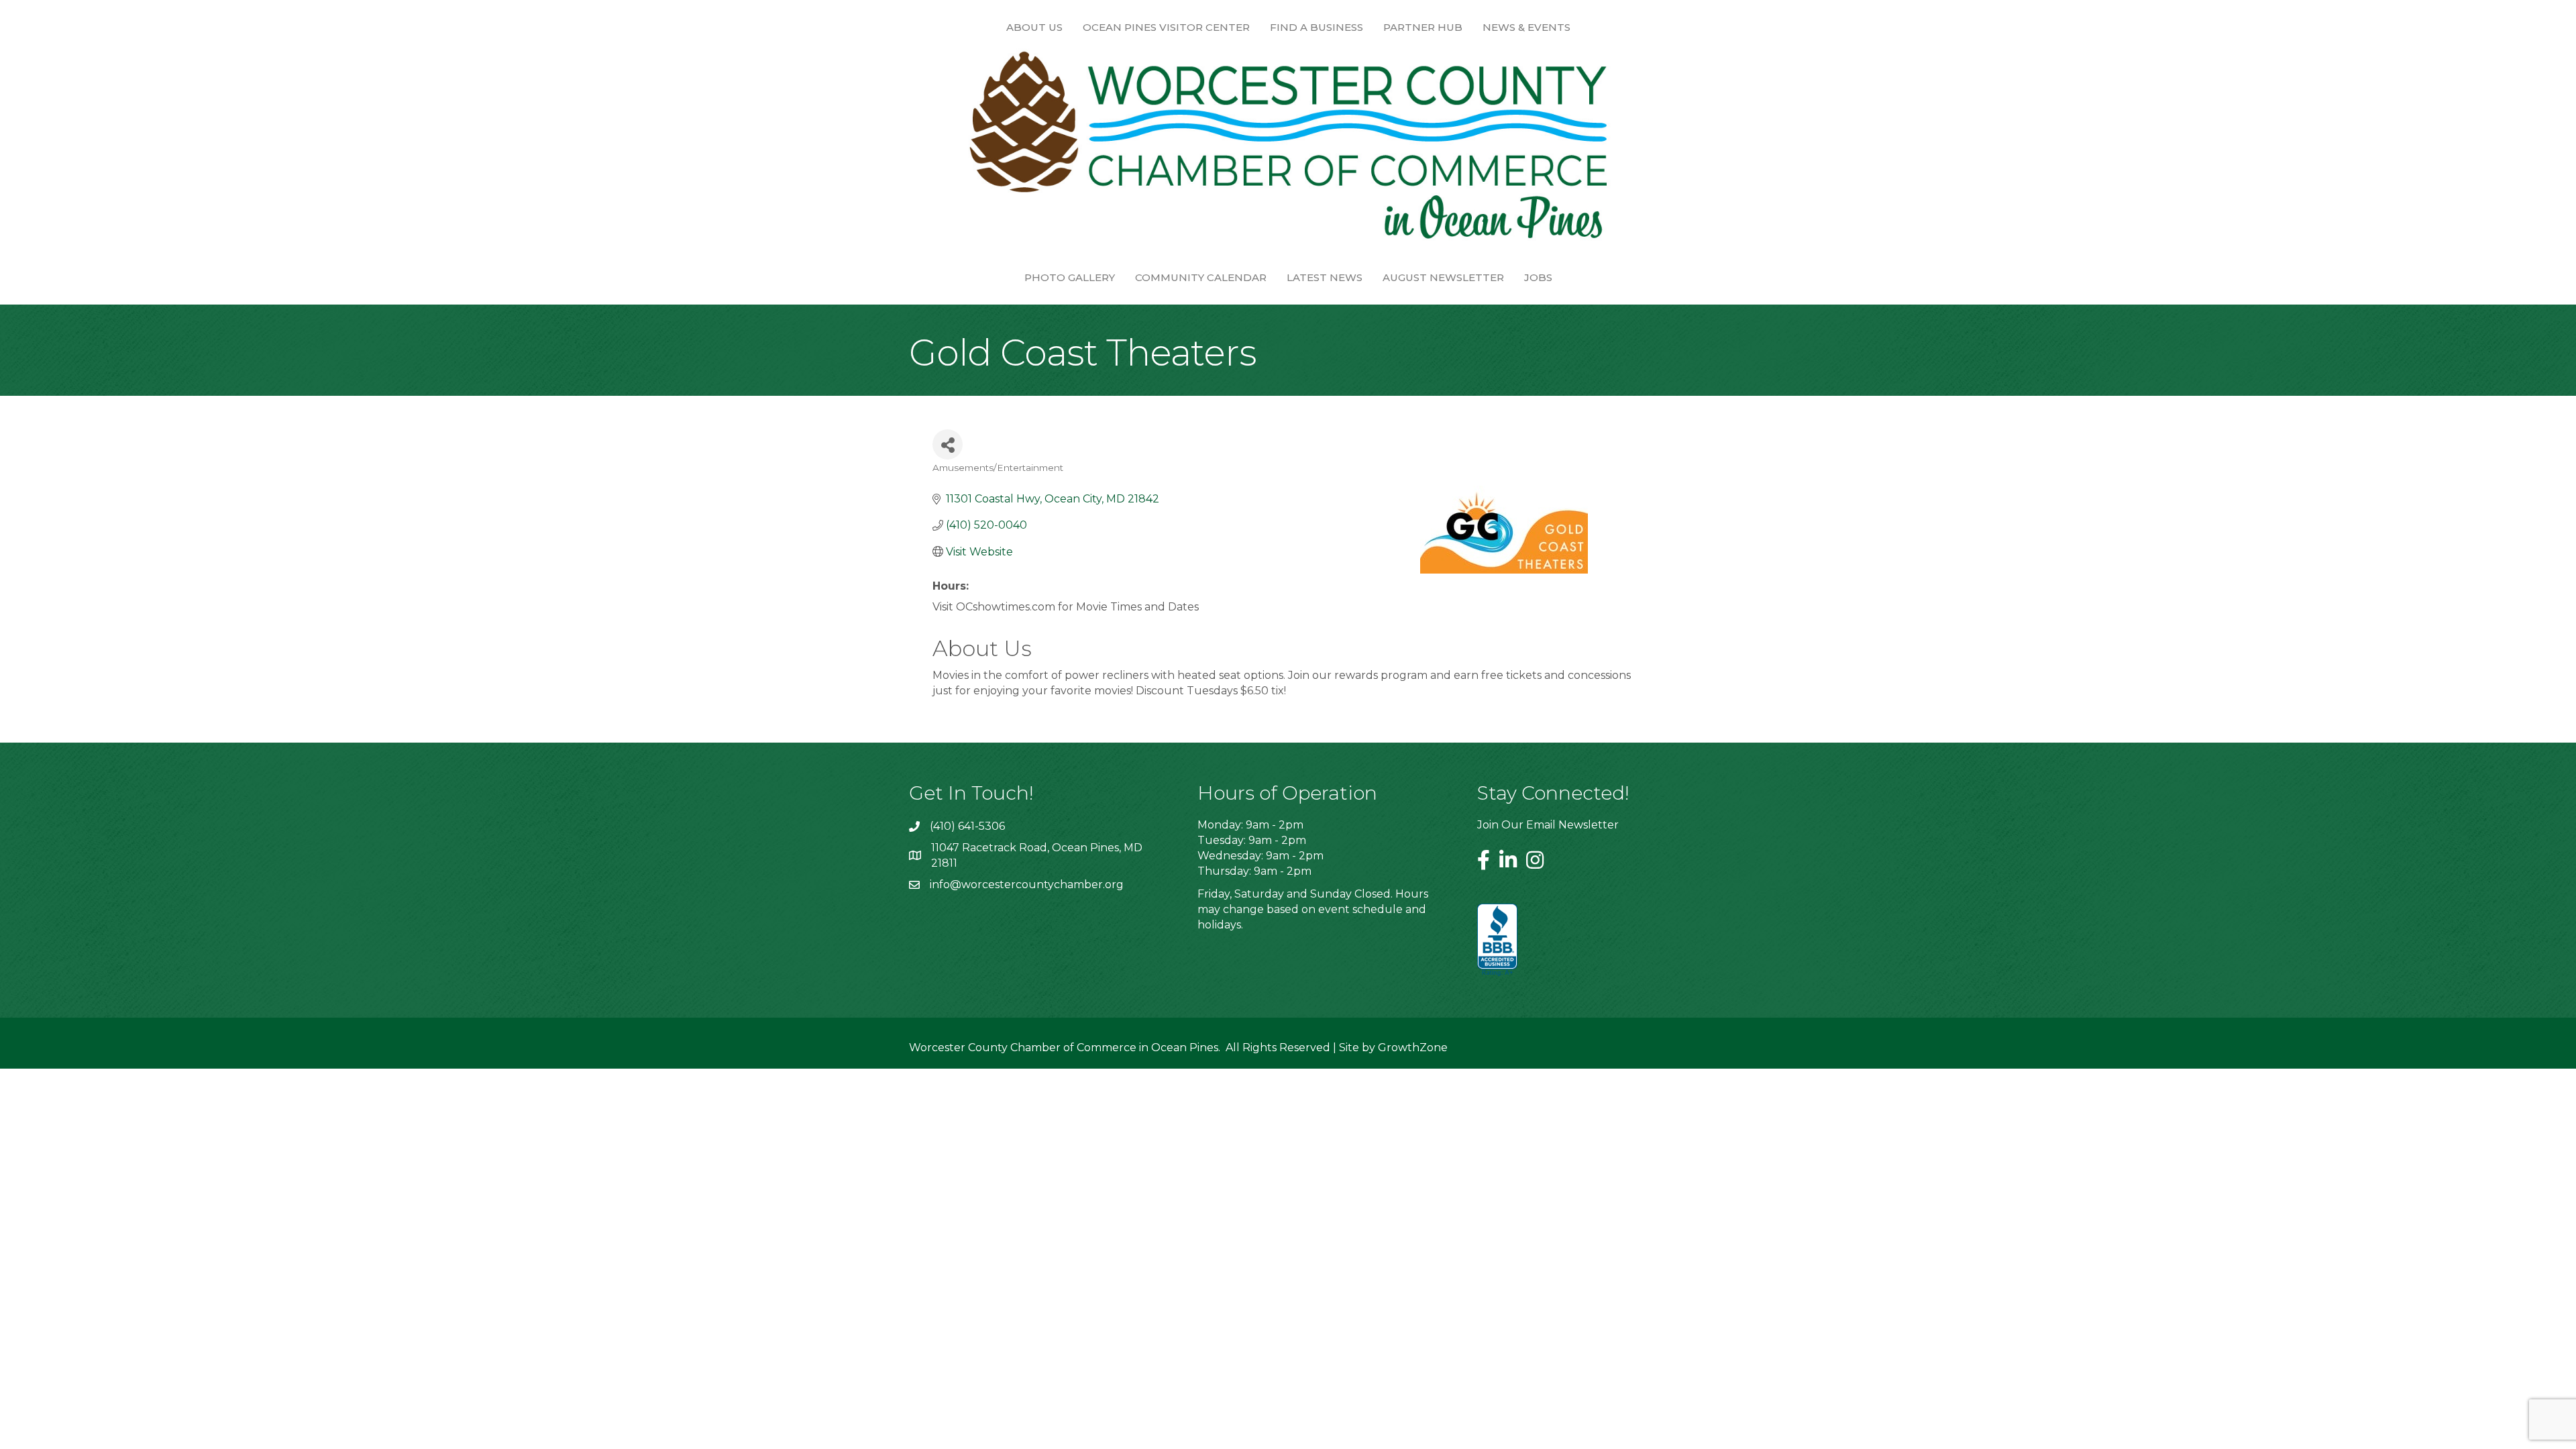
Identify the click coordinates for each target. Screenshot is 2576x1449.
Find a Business (1317, 27)
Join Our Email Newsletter (1548, 825)
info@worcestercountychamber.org (1027, 884)
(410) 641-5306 (967, 826)
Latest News (1325, 277)
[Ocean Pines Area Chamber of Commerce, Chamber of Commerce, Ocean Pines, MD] (1497, 941)
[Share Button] (948, 444)
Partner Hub (1423, 27)
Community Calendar (1201, 277)
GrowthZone (1413, 1048)
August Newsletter (1443, 277)
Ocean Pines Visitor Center (1166, 27)
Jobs (1538, 277)
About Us (1034, 27)
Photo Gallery (1070, 277)
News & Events (1526, 27)
